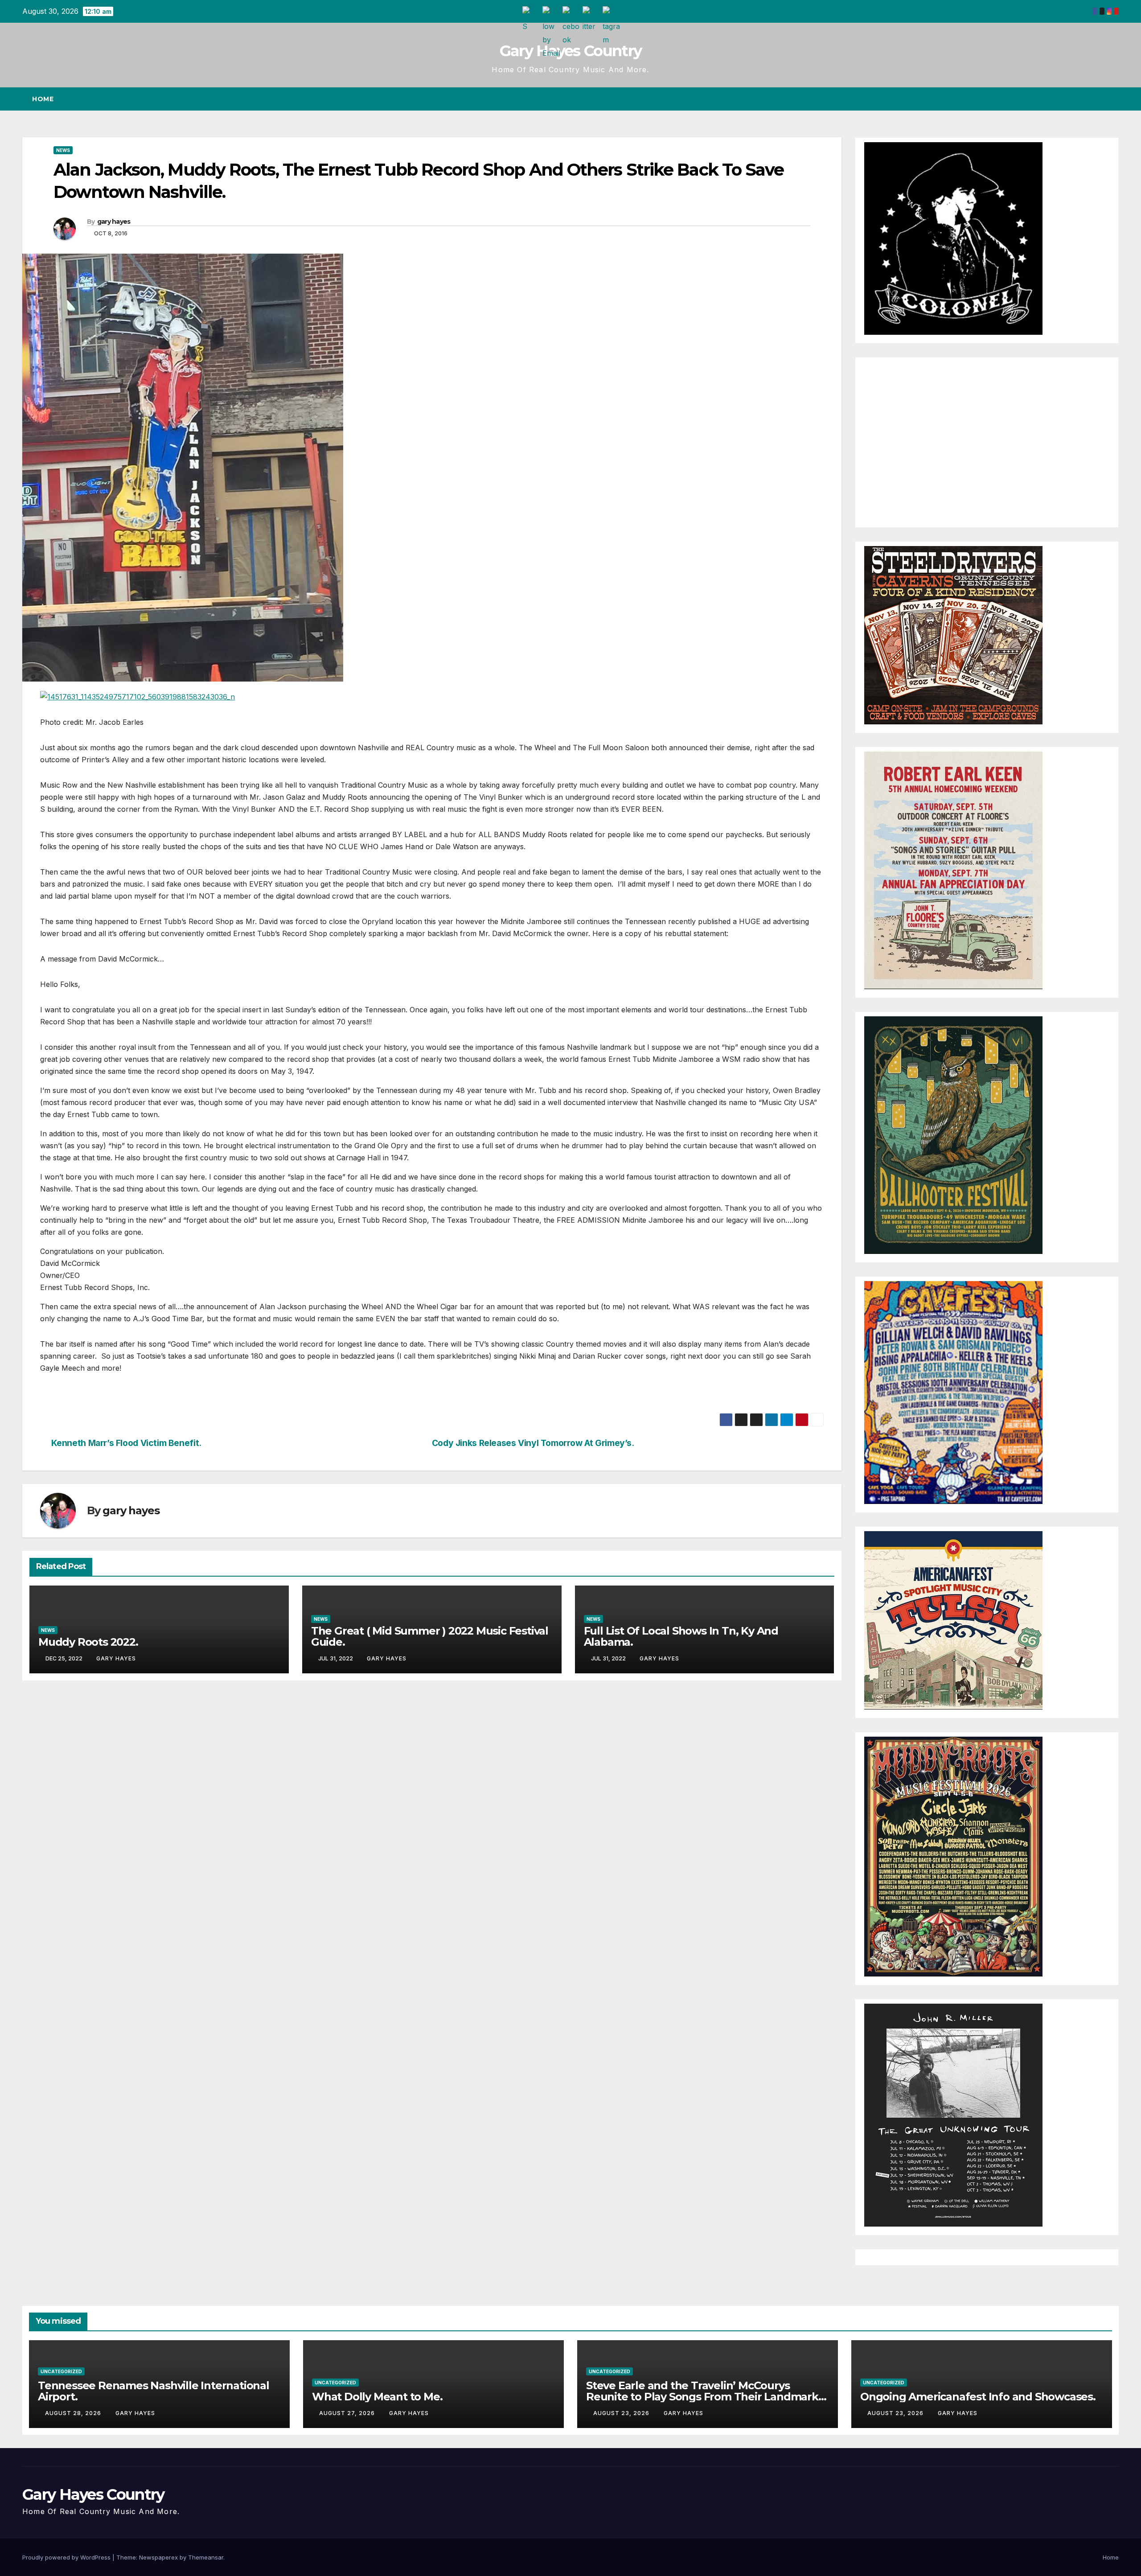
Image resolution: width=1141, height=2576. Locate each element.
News (63, 150)
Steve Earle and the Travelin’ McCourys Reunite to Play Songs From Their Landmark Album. (702, 2397)
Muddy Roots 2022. (88, 1642)
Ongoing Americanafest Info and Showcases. (978, 2397)
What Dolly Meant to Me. (377, 2397)
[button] (1096, 99)
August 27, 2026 (348, 2413)
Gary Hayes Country (570, 51)
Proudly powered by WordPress (67, 2557)
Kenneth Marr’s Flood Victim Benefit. (126, 1443)
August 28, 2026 (74, 2413)
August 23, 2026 (622, 2413)
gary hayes (114, 222)
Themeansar (206, 2557)
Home (43, 99)
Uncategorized (61, 2371)
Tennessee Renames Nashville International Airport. (154, 2391)
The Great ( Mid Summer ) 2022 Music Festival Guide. (430, 1636)
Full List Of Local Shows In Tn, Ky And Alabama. (681, 1636)
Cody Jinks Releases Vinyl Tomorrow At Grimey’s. (533, 1443)
